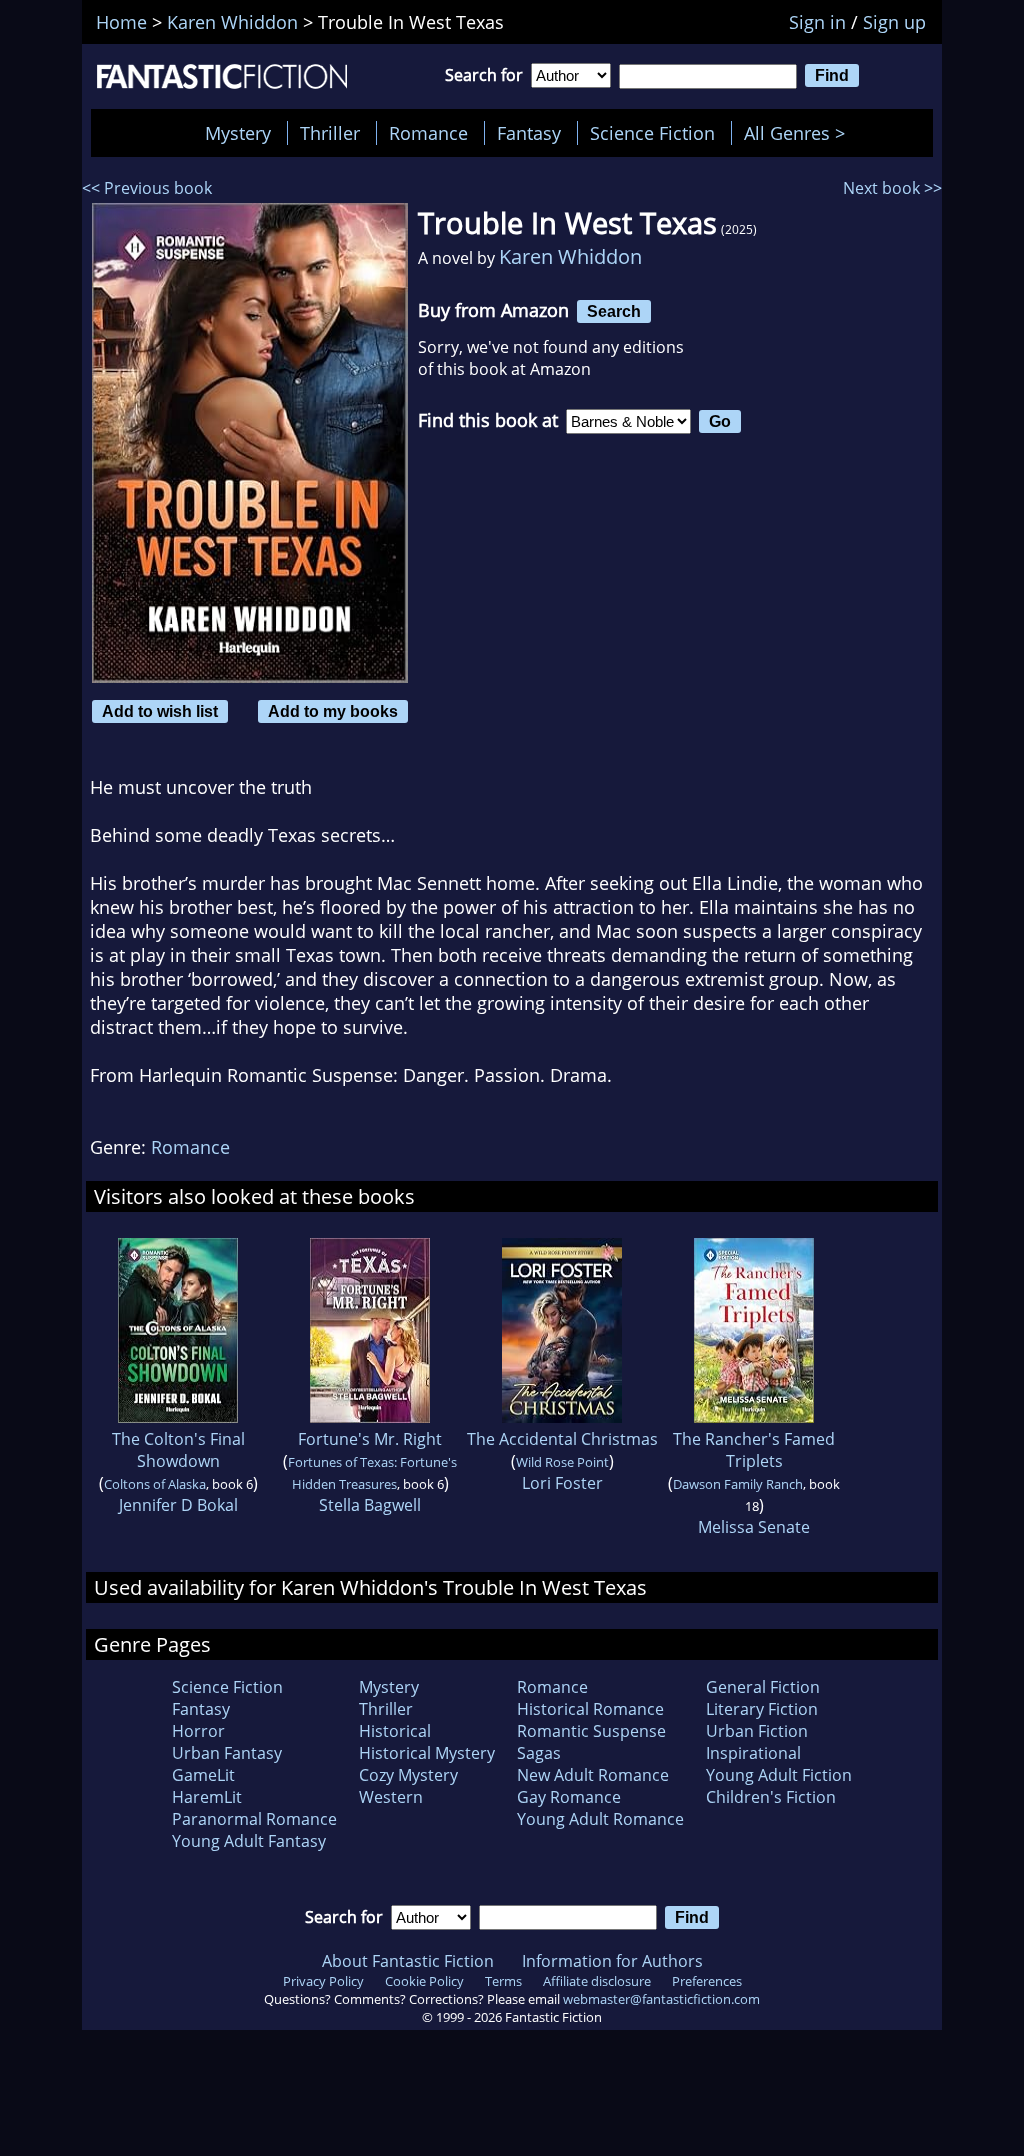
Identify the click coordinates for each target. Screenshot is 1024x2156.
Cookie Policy (424, 1981)
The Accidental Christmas (562, 1439)
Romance (428, 133)
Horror (198, 1731)
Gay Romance (569, 1797)
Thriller (330, 133)
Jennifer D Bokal (178, 1505)
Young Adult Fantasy (249, 1841)
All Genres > (799, 133)
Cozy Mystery (408, 1775)
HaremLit (207, 1797)
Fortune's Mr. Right (370, 1439)
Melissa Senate (754, 1527)
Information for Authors (612, 1961)
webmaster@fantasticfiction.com (661, 1999)
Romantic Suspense (591, 1731)
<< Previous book (147, 188)
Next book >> (892, 188)
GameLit (203, 1775)
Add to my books (333, 711)
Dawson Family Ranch (738, 1484)
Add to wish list (160, 711)
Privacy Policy (323, 1981)
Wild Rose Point (562, 1462)
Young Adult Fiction (779, 1775)
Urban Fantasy (227, 1753)
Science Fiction (652, 133)
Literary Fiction (762, 1709)
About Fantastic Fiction (408, 1961)
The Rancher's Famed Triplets (754, 1450)
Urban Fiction (757, 1731)
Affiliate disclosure (597, 1981)
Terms (503, 1981)
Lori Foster (562, 1483)
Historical (395, 1731)
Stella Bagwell (370, 1505)
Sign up (894, 22)
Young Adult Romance (600, 1819)
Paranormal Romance (254, 1819)
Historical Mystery (427, 1753)
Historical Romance (590, 1709)
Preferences (707, 1981)
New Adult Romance (593, 1775)
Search (614, 311)
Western (391, 1797)
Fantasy (529, 133)
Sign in (817, 22)
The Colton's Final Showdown (178, 1450)
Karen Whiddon (570, 256)
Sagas (539, 1753)
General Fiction (763, 1687)
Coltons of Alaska (155, 1484)
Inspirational (753, 1753)
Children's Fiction (771, 1797)
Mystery (238, 133)
